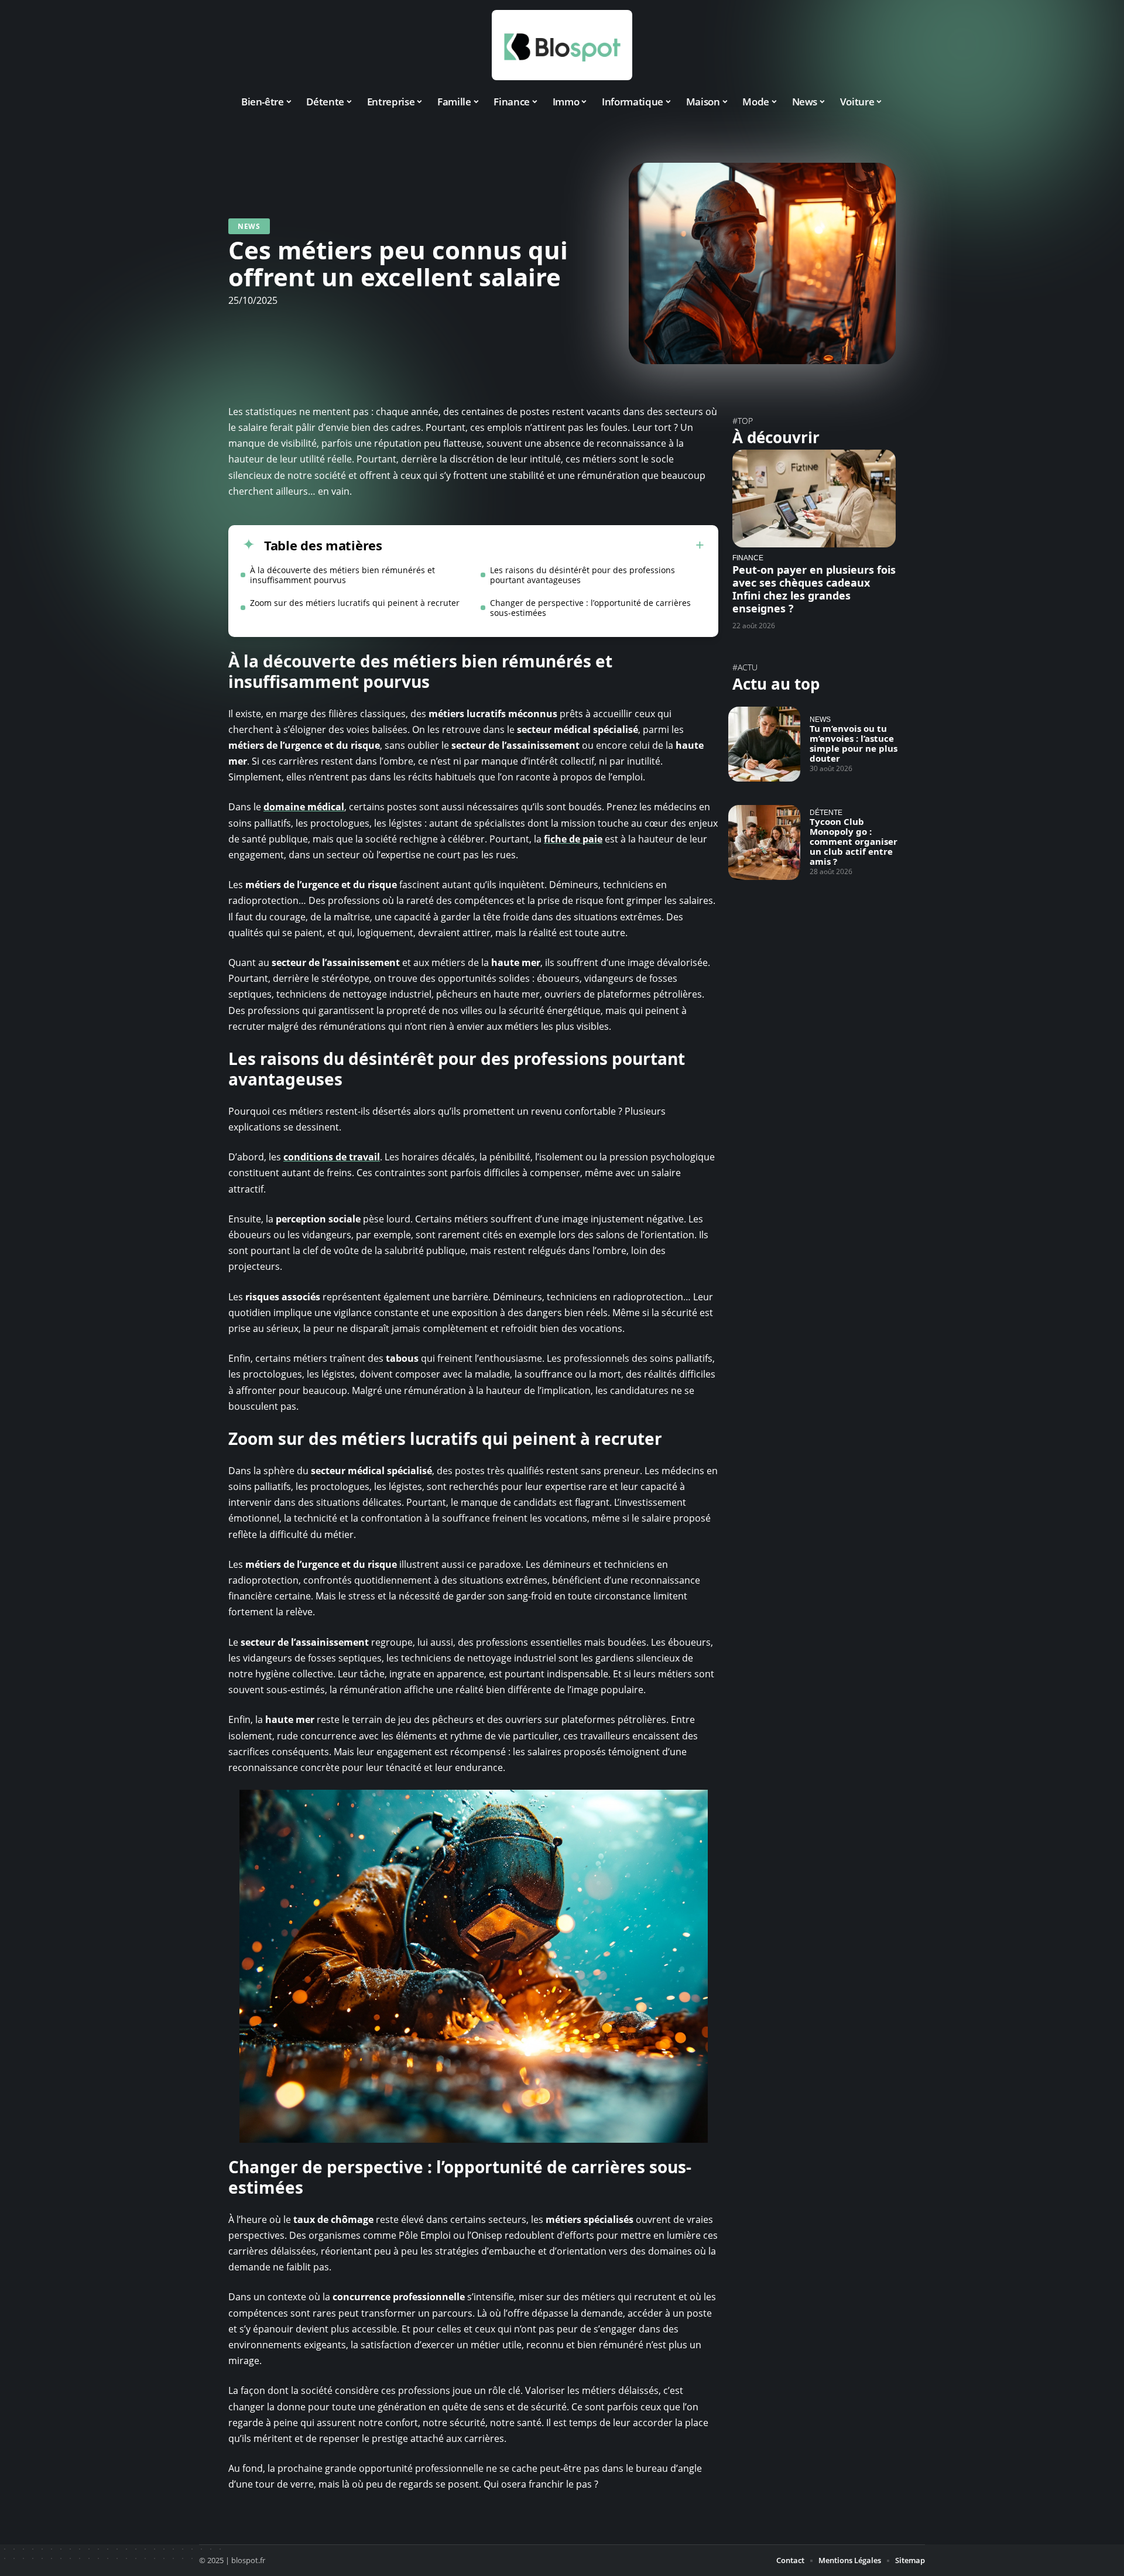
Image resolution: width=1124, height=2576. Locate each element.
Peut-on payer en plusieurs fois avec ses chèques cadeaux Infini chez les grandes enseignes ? (814, 589)
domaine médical (304, 807)
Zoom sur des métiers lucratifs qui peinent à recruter (355, 603)
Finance (748, 558)
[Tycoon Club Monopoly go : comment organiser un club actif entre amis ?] (764, 842)
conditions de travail (332, 1157)
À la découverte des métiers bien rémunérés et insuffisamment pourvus (342, 575)
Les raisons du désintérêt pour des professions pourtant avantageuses (582, 575)
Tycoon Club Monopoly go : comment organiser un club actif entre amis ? (854, 841)
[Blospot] (562, 45)
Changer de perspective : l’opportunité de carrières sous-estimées (590, 608)
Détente (826, 812)
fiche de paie (573, 839)
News (249, 226)
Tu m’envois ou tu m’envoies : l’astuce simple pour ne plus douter (854, 743)
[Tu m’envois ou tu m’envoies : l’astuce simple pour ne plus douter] (764, 744)
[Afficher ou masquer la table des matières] (543, 545)
